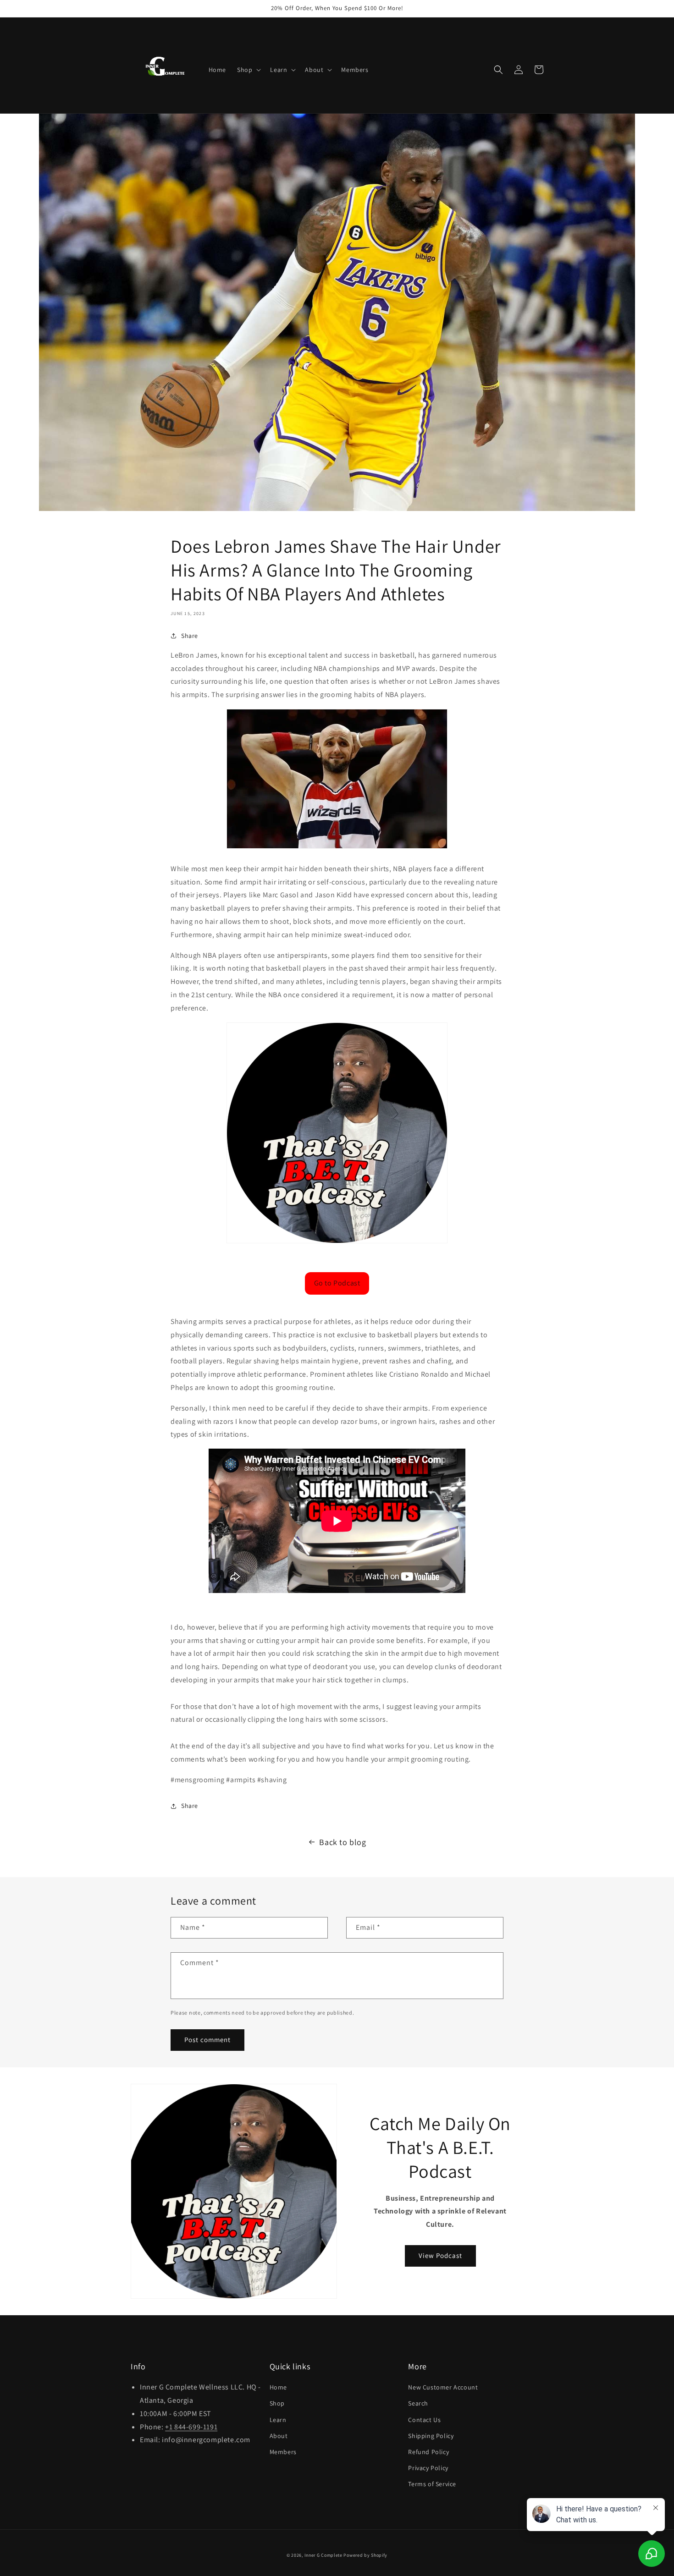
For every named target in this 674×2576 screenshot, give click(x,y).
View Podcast (440, 2255)
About (279, 2436)
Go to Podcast (337, 1283)
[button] (248, 70)
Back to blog (343, 1842)
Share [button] (190, 636)
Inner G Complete (323, 2555)
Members (283, 2452)
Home (278, 2387)
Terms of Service (432, 2484)
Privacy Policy (428, 2468)
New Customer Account (443, 2387)
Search (418, 2403)
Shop (277, 2403)
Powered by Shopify (365, 2555)
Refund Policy (428, 2452)
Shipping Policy (431, 2436)
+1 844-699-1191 (191, 2427)
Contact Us (424, 2420)
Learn (278, 2420)
